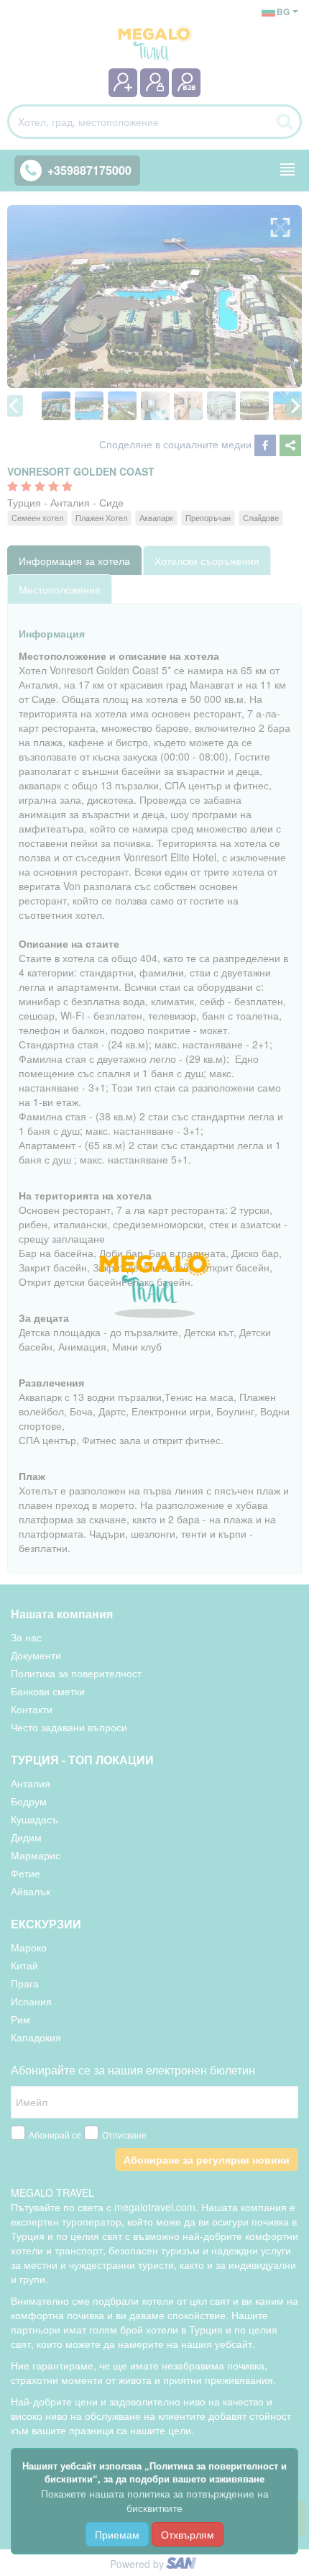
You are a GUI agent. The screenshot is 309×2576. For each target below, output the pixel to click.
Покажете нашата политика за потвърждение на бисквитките (155, 2500)
